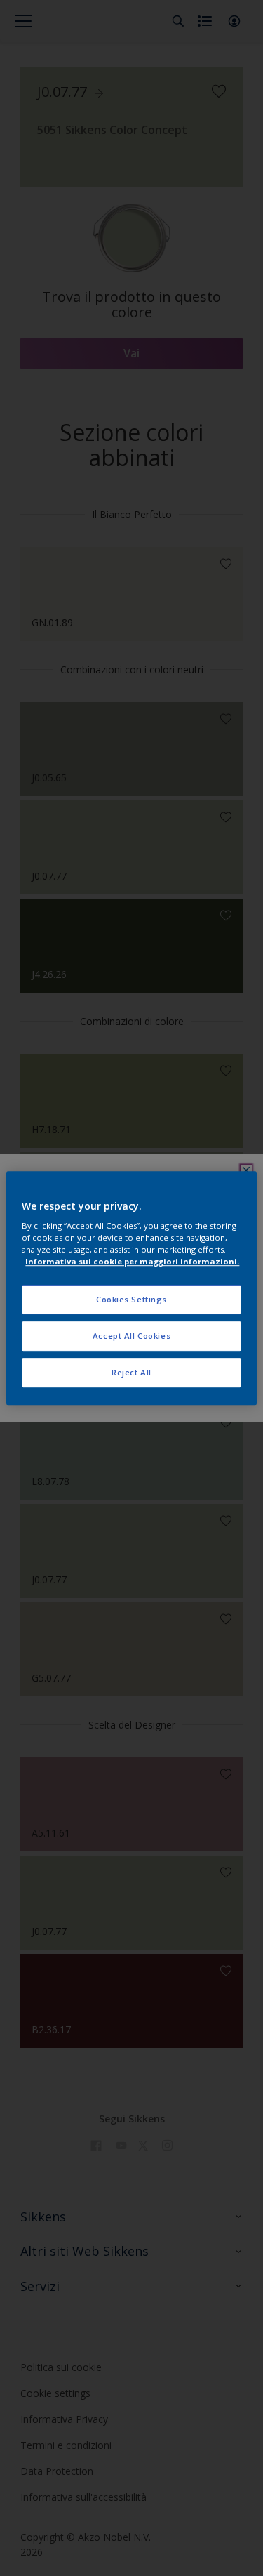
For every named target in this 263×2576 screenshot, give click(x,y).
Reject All (131, 1372)
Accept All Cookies (131, 1336)
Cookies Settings (131, 1300)
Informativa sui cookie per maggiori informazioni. (132, 1261)
